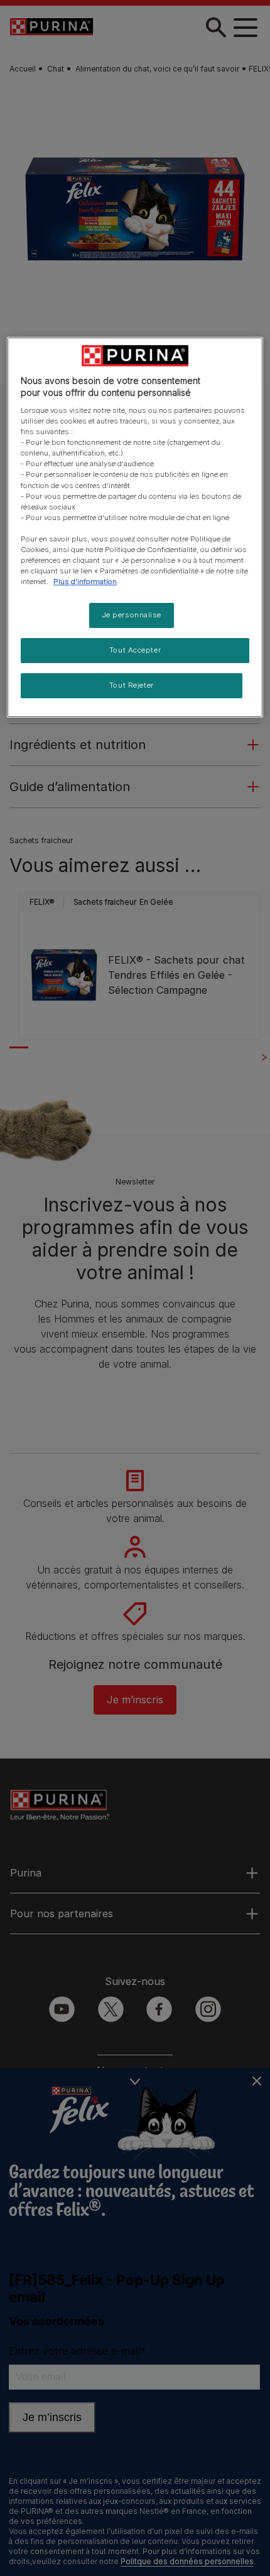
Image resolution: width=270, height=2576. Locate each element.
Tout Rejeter (132, 685)
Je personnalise (132, 615)
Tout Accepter (135, 650)
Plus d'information (85, 582)
